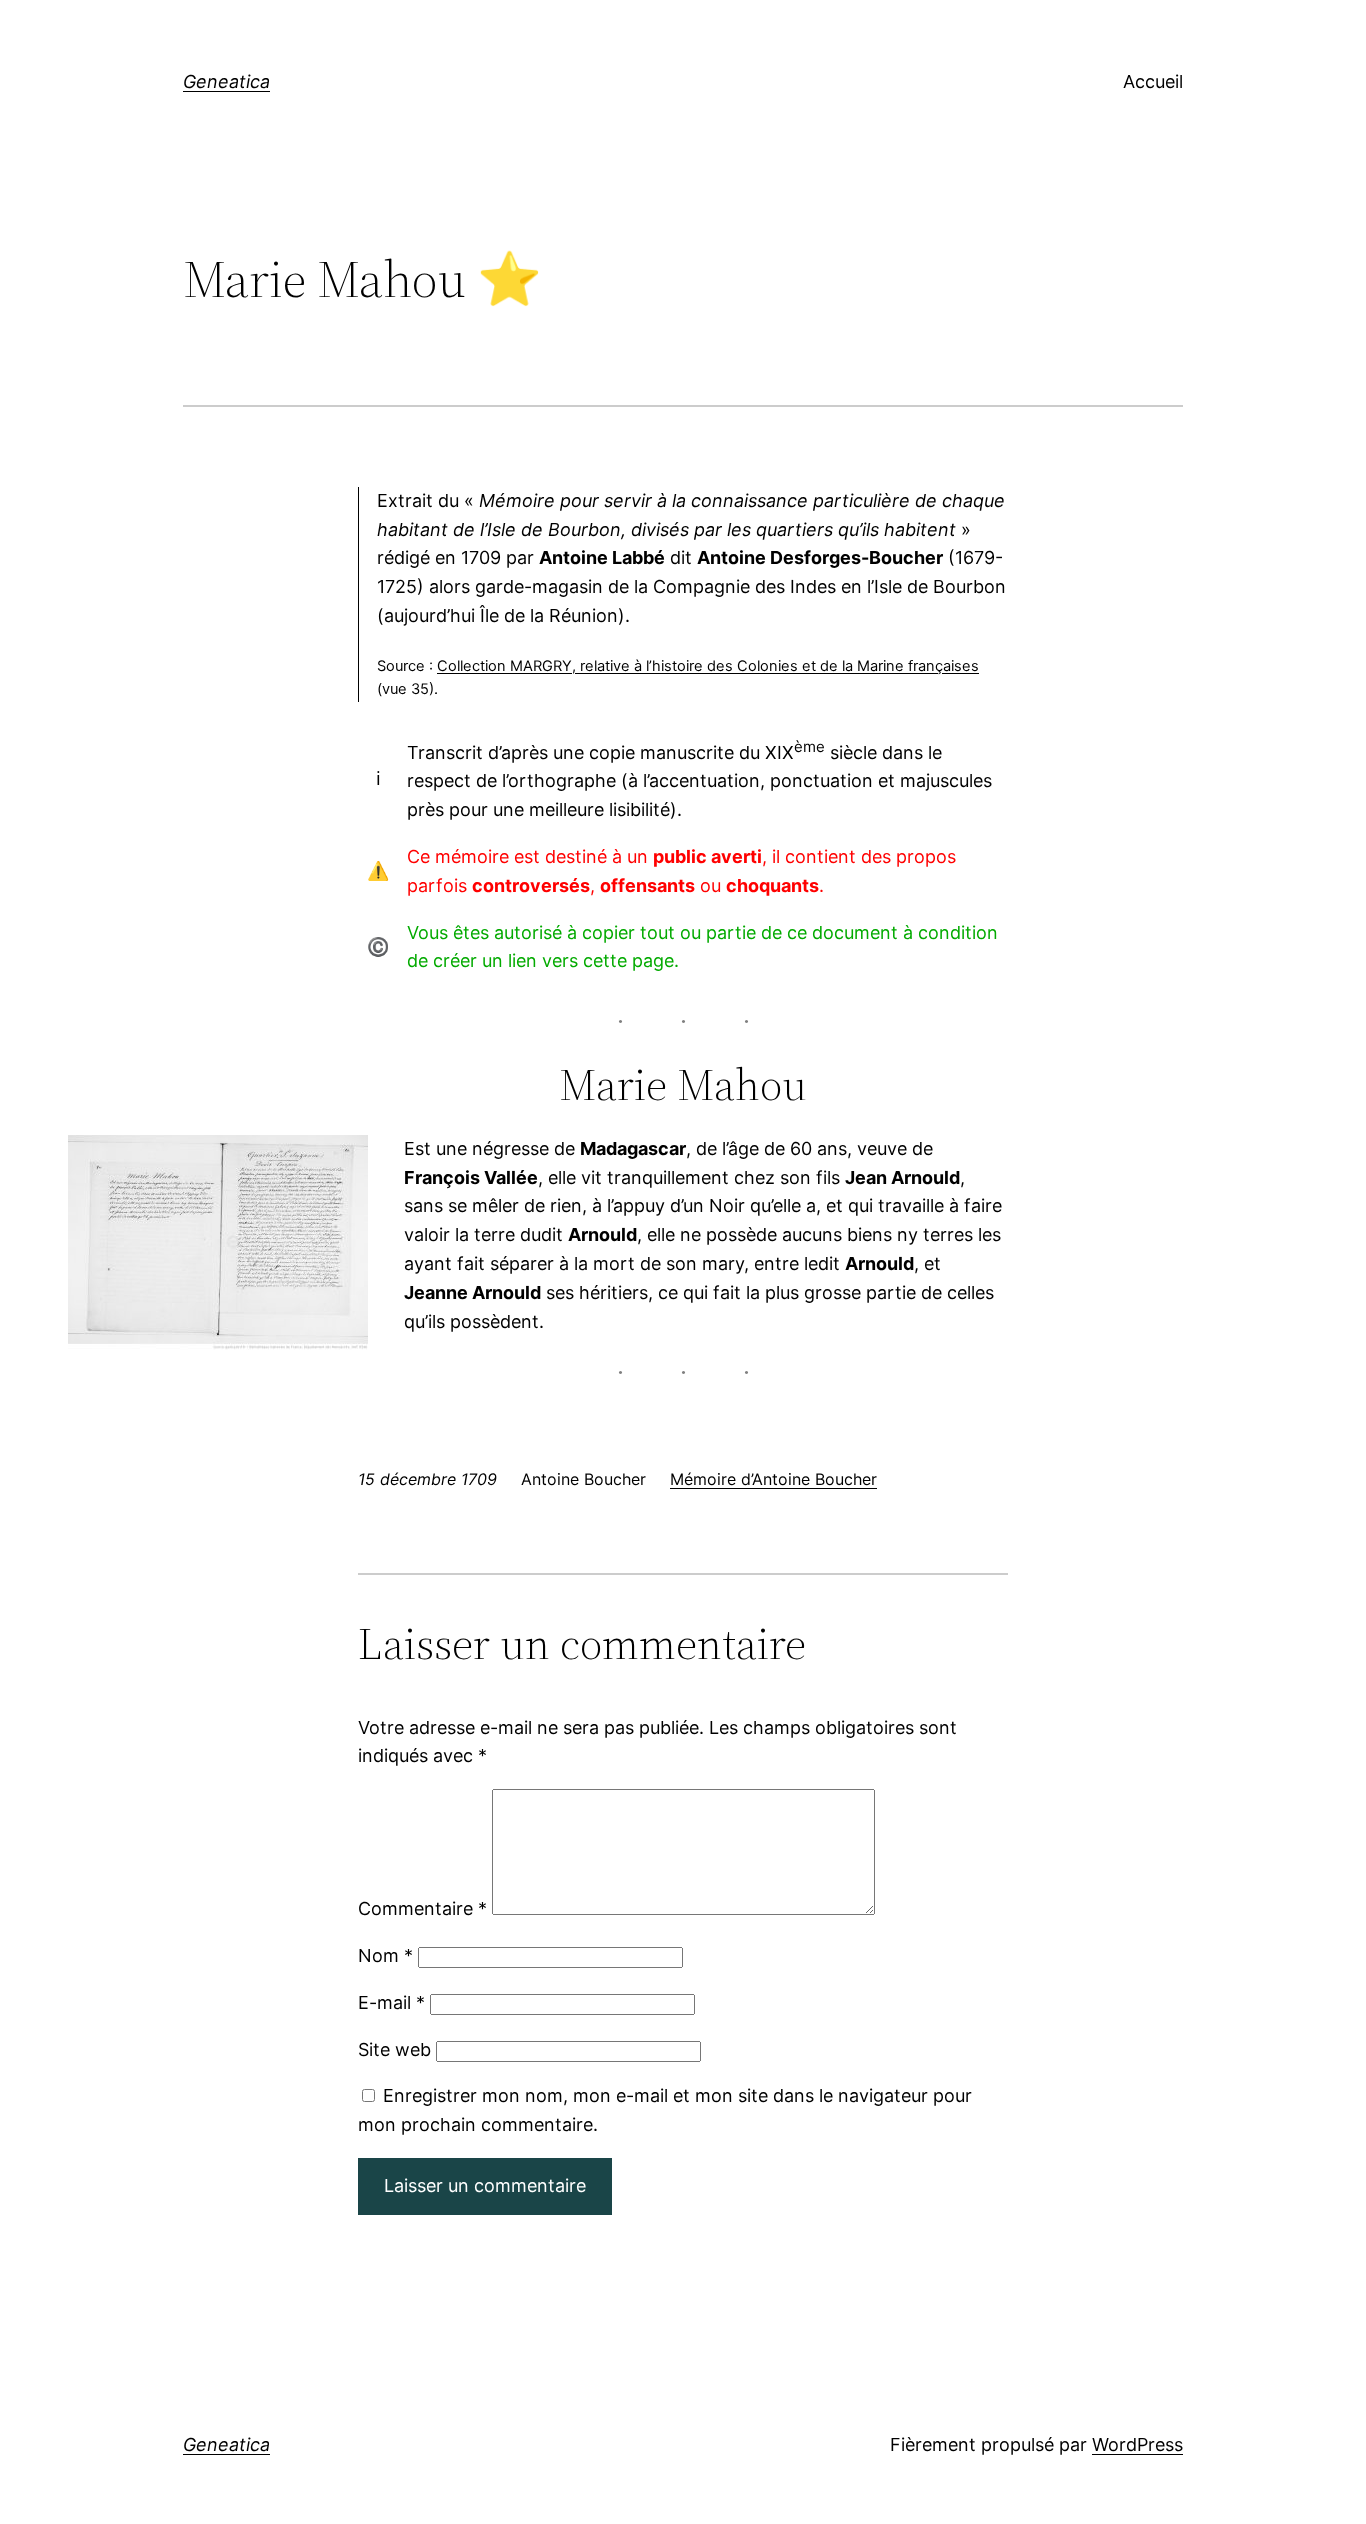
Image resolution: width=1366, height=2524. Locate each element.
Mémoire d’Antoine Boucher (773, 1479)
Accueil (1153, 81)
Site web (394, 2049)
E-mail (391, 2002)
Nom (385, 1955)
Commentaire (422, 1908)
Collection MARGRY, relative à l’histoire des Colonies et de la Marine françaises (708, 666)
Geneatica (226, 81)
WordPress (1137, 2444)
